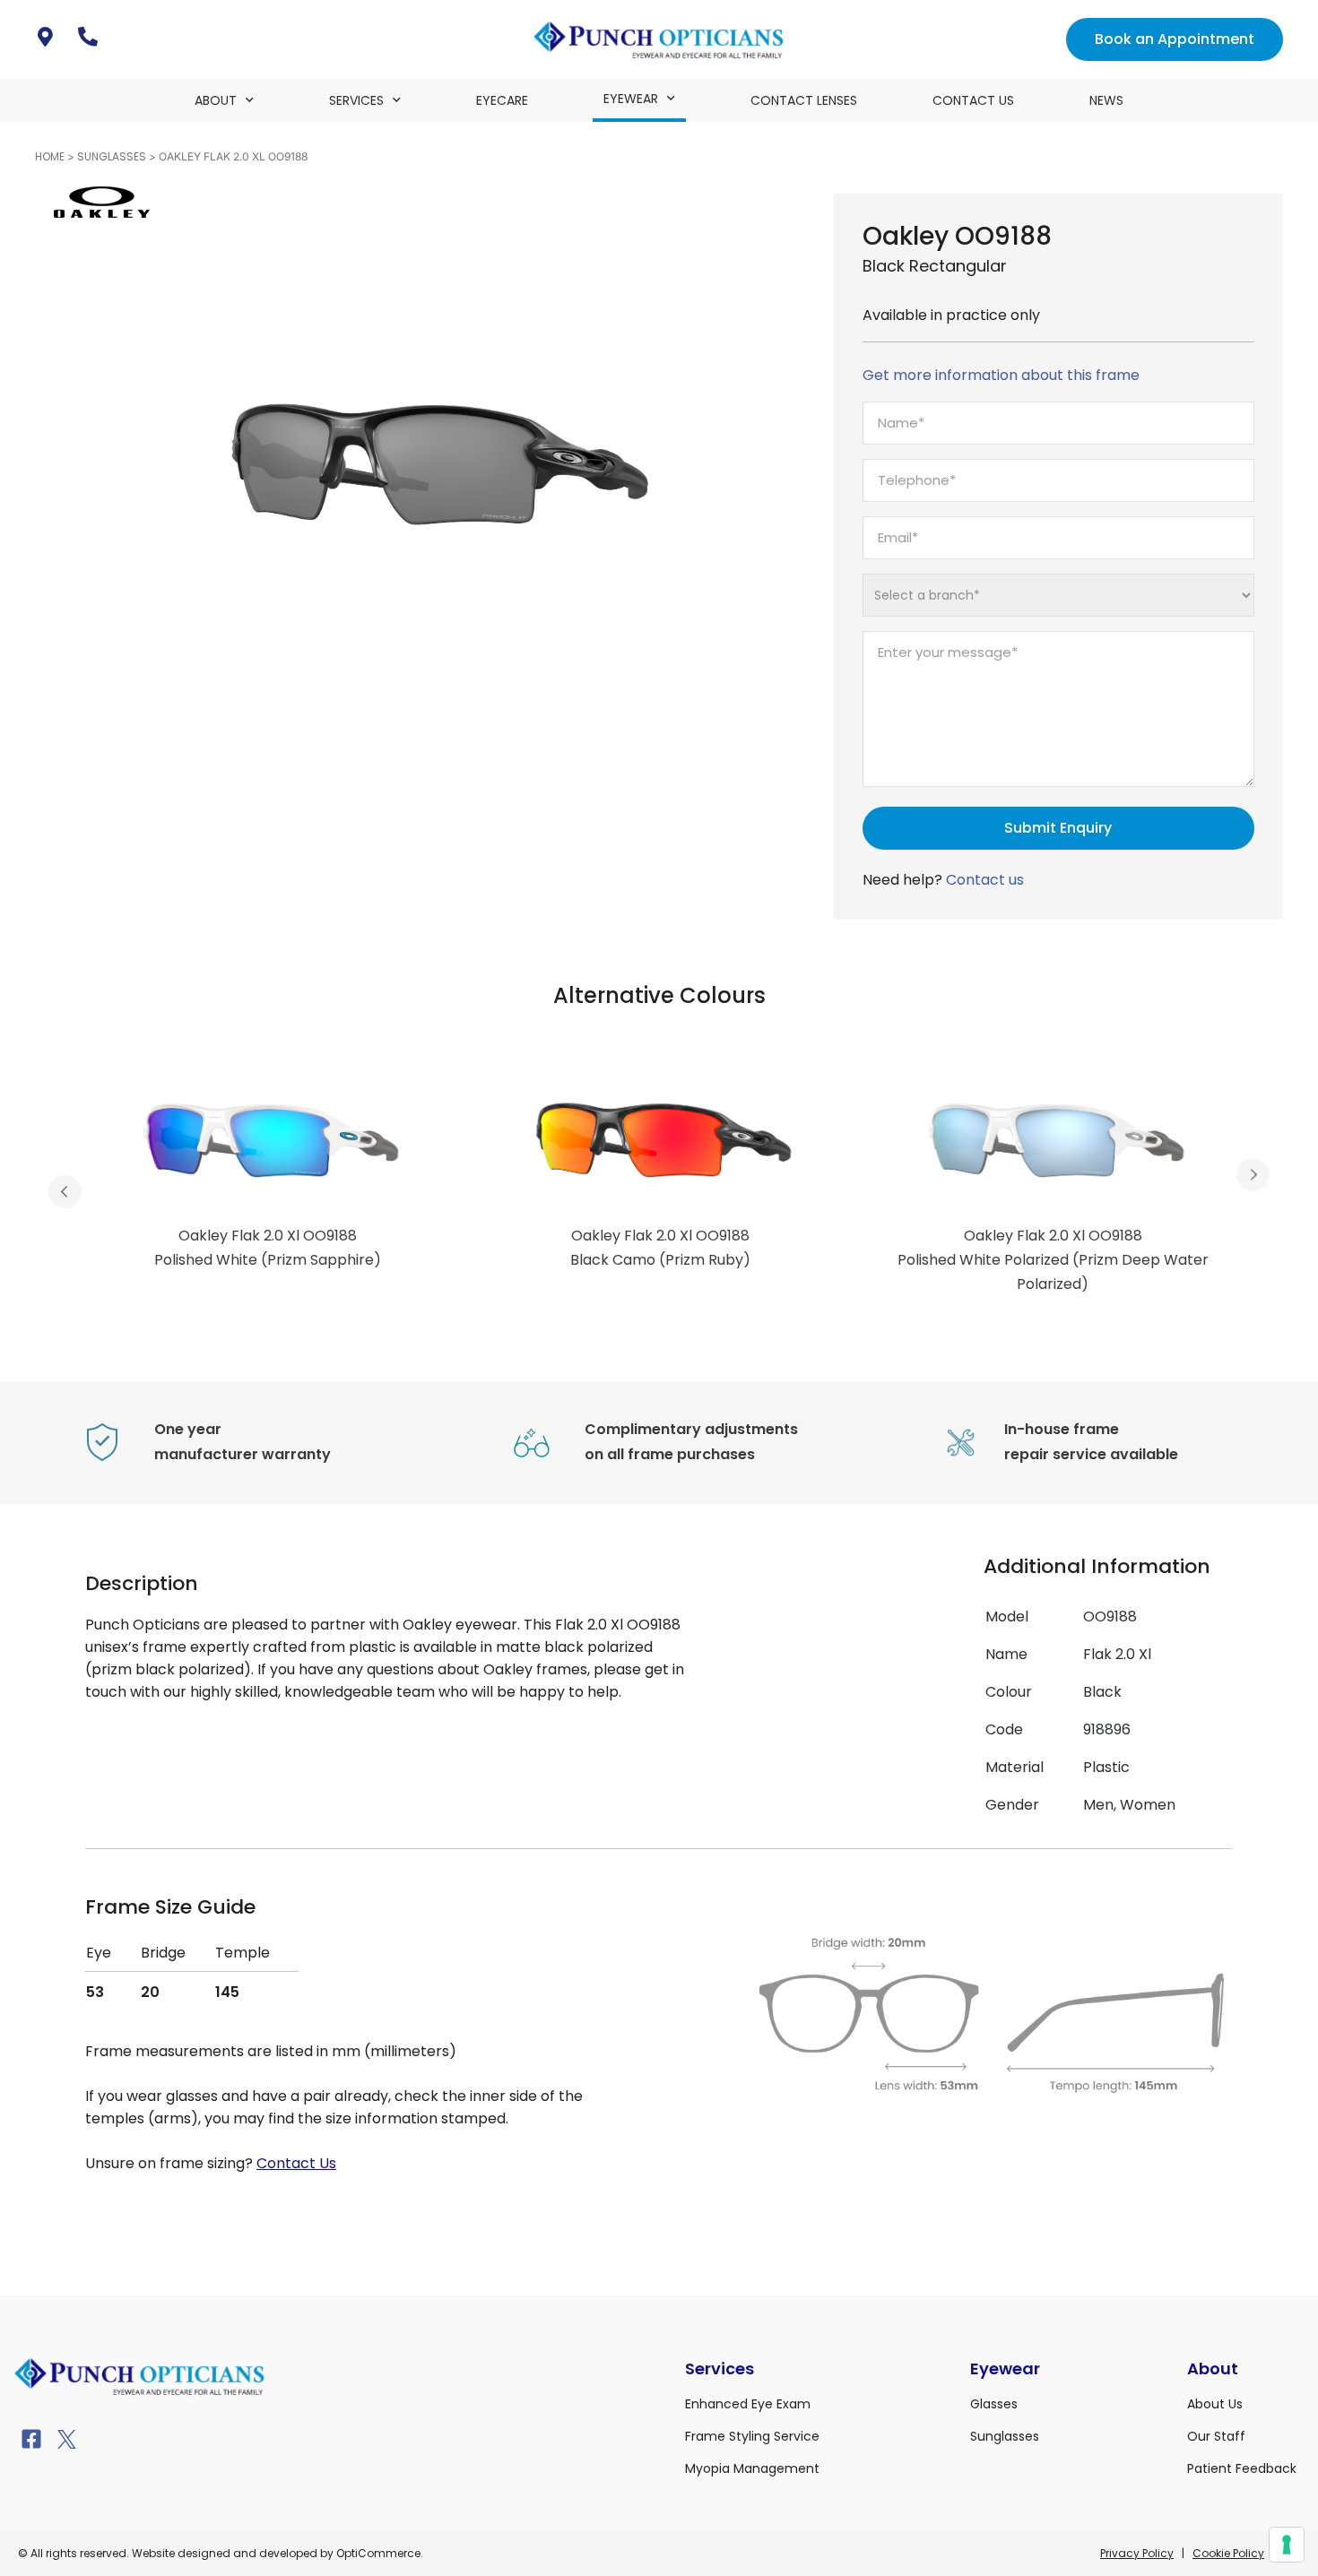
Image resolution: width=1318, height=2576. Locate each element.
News (1106, 100)
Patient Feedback (1242, 2468)
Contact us (985, 880)
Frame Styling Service (752, 2436)
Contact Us (973, 100)
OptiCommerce (378, 2553)
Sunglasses (112, 156)
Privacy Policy (1137, 2553)
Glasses (994, 2404)
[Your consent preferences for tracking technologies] (1287, 2545)
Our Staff (1216, 2436)
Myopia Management (752, 2468)
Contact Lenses (804, 100)
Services (356, 100)
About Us (1215, 2404)
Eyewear (631, 99)
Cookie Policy (1228, 2553)
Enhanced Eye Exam (748, 2404)
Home (50, 156)
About (216, 100)
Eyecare (502, 100)
